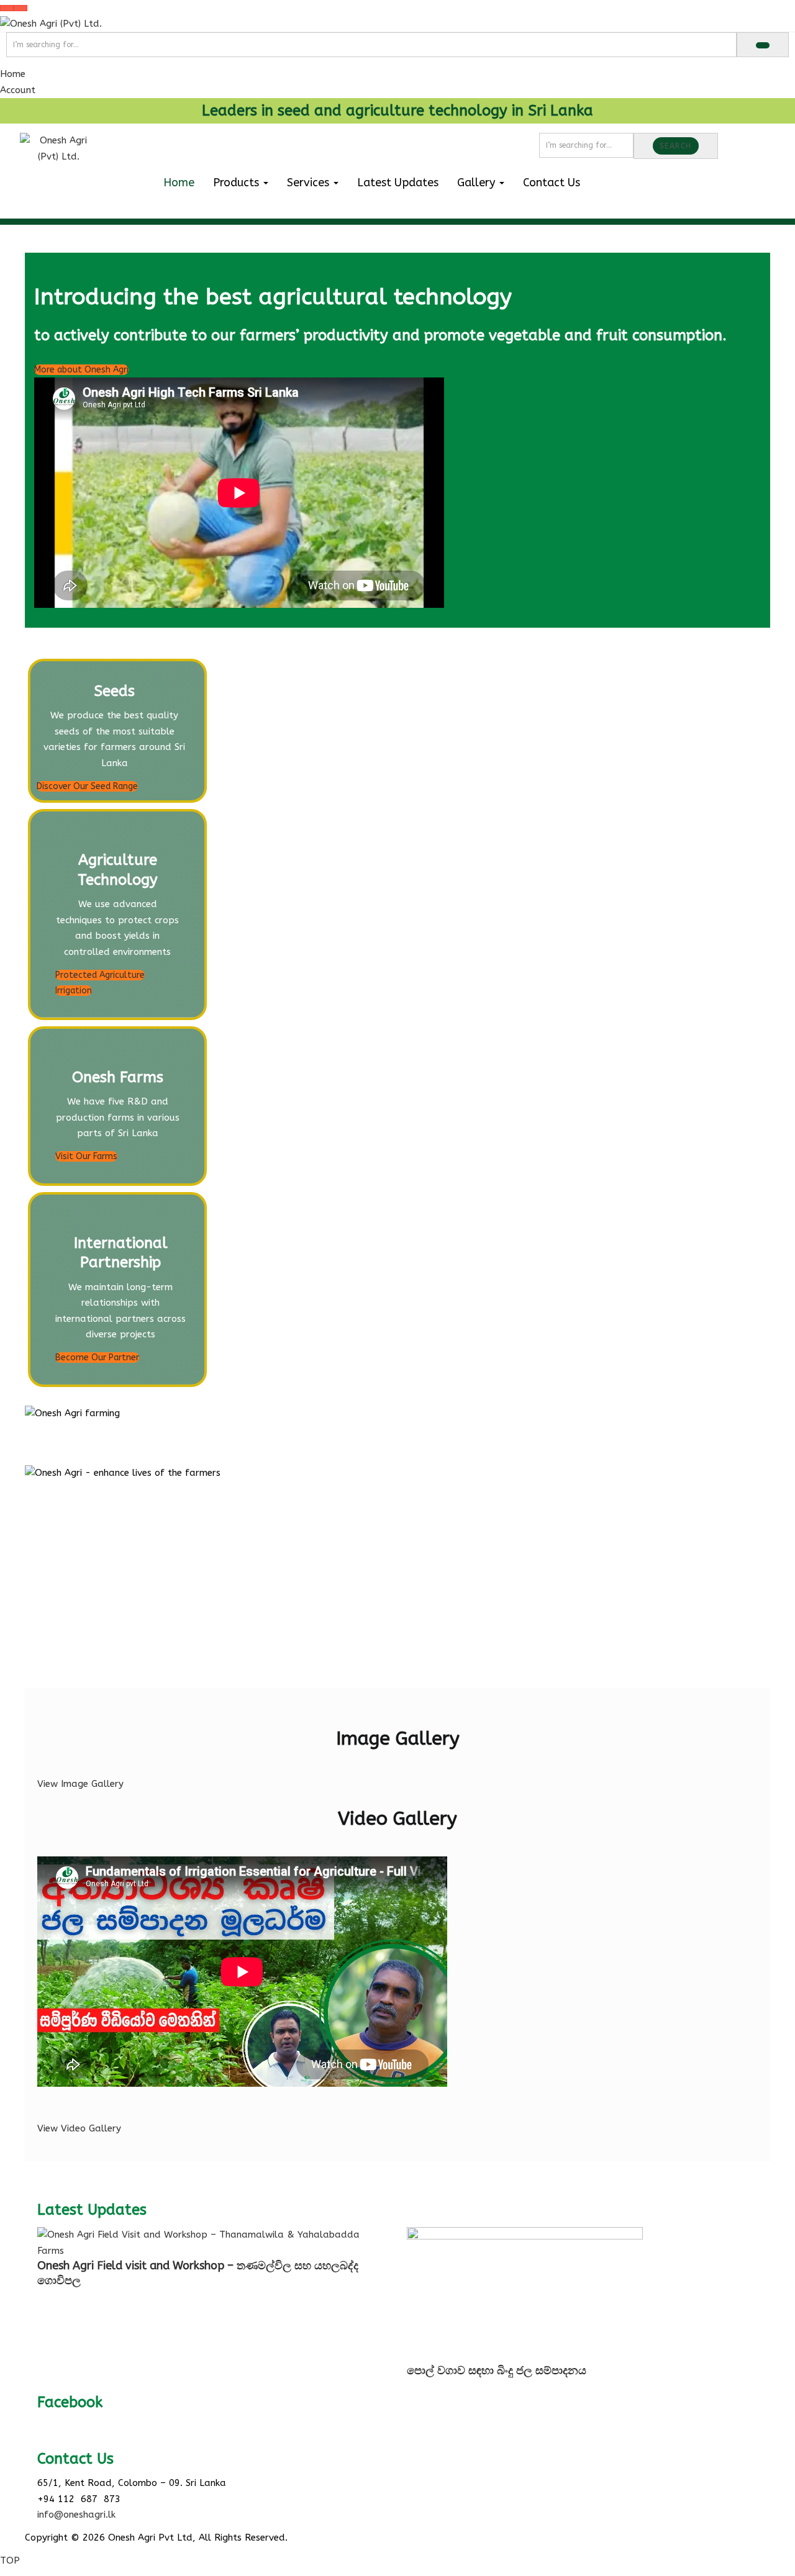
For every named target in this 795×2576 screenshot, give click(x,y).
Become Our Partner (97, 1358)
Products (238, 183)
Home (13, 74)
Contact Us (552, 183)
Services (310, 183)
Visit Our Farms (86, 1156)
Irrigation (74, 991)
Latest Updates (398, 183)
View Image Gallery (80, 1784)
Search (676, 146)
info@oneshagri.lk (76, 2515)
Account (18, 90)
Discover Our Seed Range (87, 786)
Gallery (478, 183)
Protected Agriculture (100, 975)
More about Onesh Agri (81, 370)
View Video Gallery (79, 2128)
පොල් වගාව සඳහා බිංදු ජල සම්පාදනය (497, 2370)
